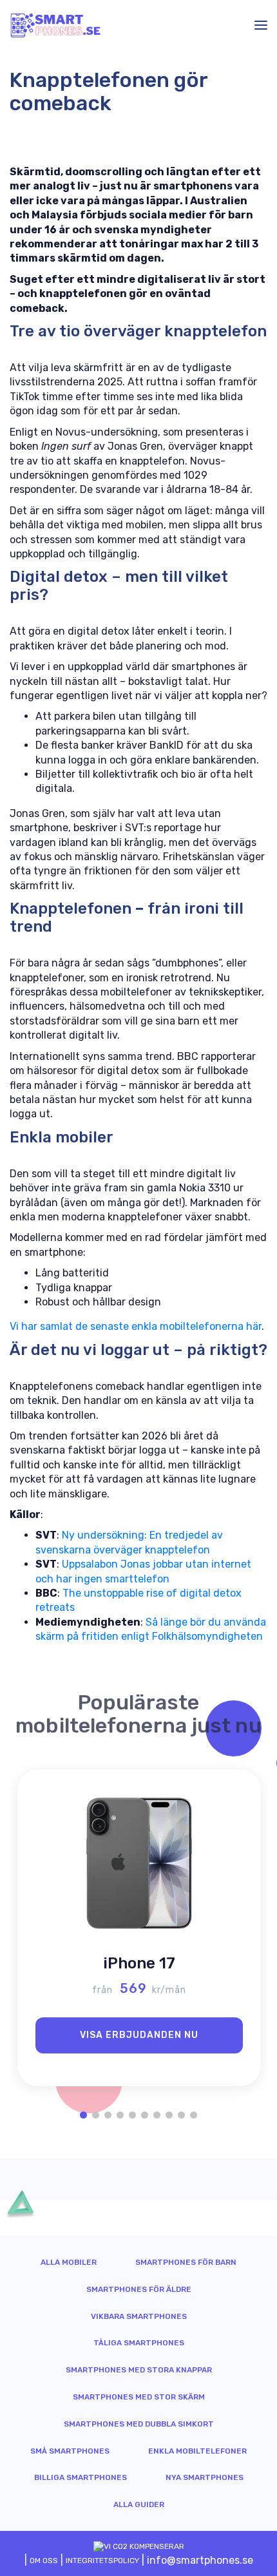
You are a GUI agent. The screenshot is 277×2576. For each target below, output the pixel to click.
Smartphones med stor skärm (139, 2397)
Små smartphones (70, 2451)
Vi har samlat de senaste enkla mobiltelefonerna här (136, 1326)
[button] (83, 2115)
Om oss (44, 2561)
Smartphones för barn (186, 2262)
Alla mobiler (69, 2262)
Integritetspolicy (102, 2561)
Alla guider (139, 2504)
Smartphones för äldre (139, 2289)
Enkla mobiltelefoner (197, 2451)
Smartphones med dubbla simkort (139, 2424)
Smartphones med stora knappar (139, 2370)
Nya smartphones (205, 2477)
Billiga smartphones (81, 2477)
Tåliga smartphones (139, 2343)
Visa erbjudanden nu (139, 2035)
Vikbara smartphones (139, 2316)
